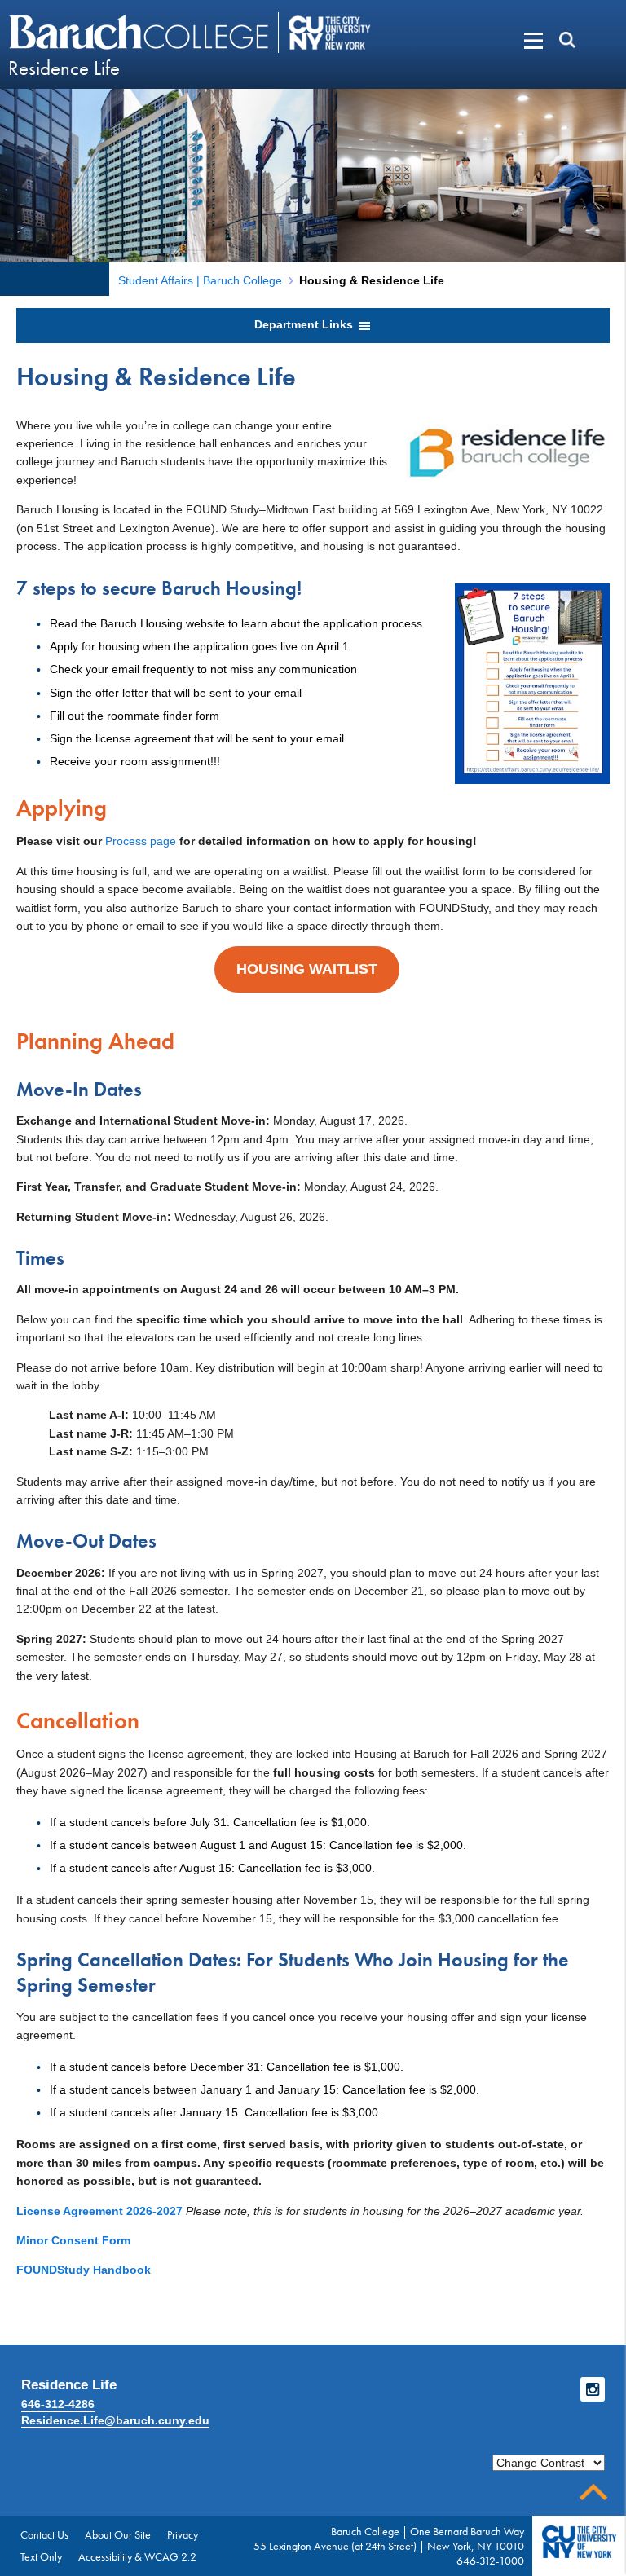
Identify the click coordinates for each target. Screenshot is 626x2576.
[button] (508, 41)
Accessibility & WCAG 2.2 (137, 2556)
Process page (141, 841)
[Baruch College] (141, 32)
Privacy (183, 2534)
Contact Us (44, 2534)
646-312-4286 (58, 2404)
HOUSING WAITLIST (307, 969)
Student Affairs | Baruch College (200, 280)
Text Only (41, 2556)
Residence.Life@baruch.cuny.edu (115, 2420)
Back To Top (593, 2492)
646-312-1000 (490, 2561)
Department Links (305, 324)
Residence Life (64, 68)
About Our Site (118, 2534)
